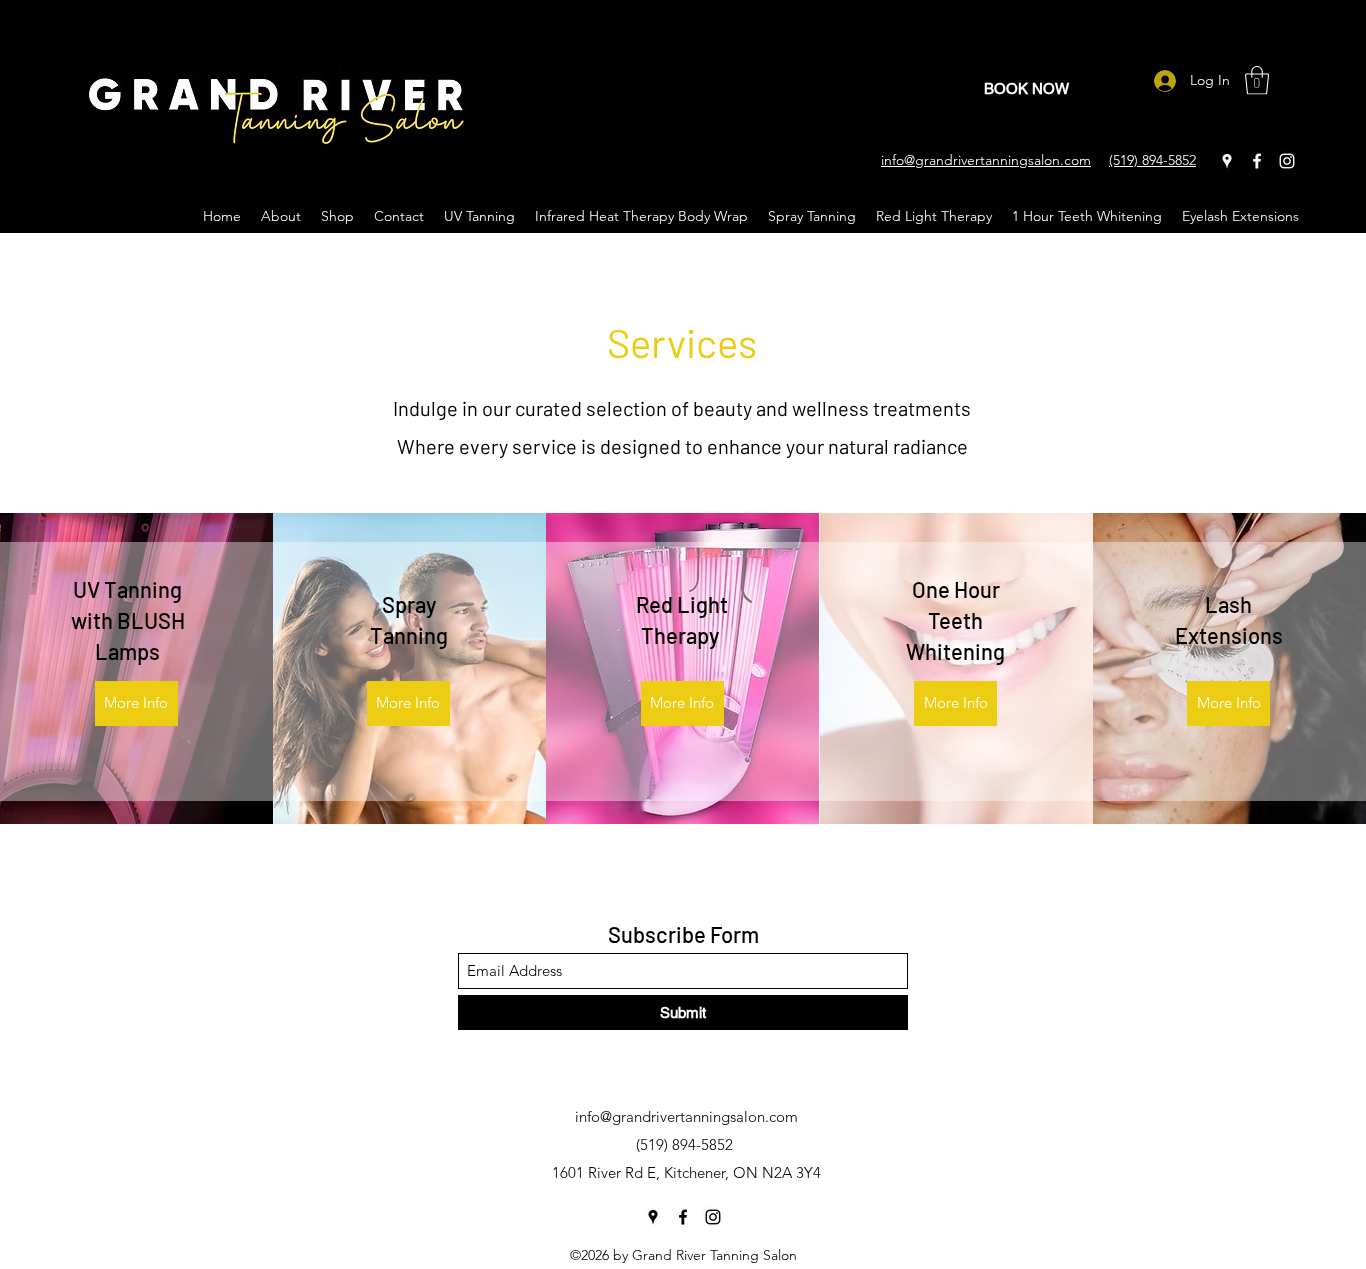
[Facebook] (1257, 161)
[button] (1257, 80)
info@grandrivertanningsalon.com (686, 1116)
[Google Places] (1227, 161)
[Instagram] (1287, 161)
